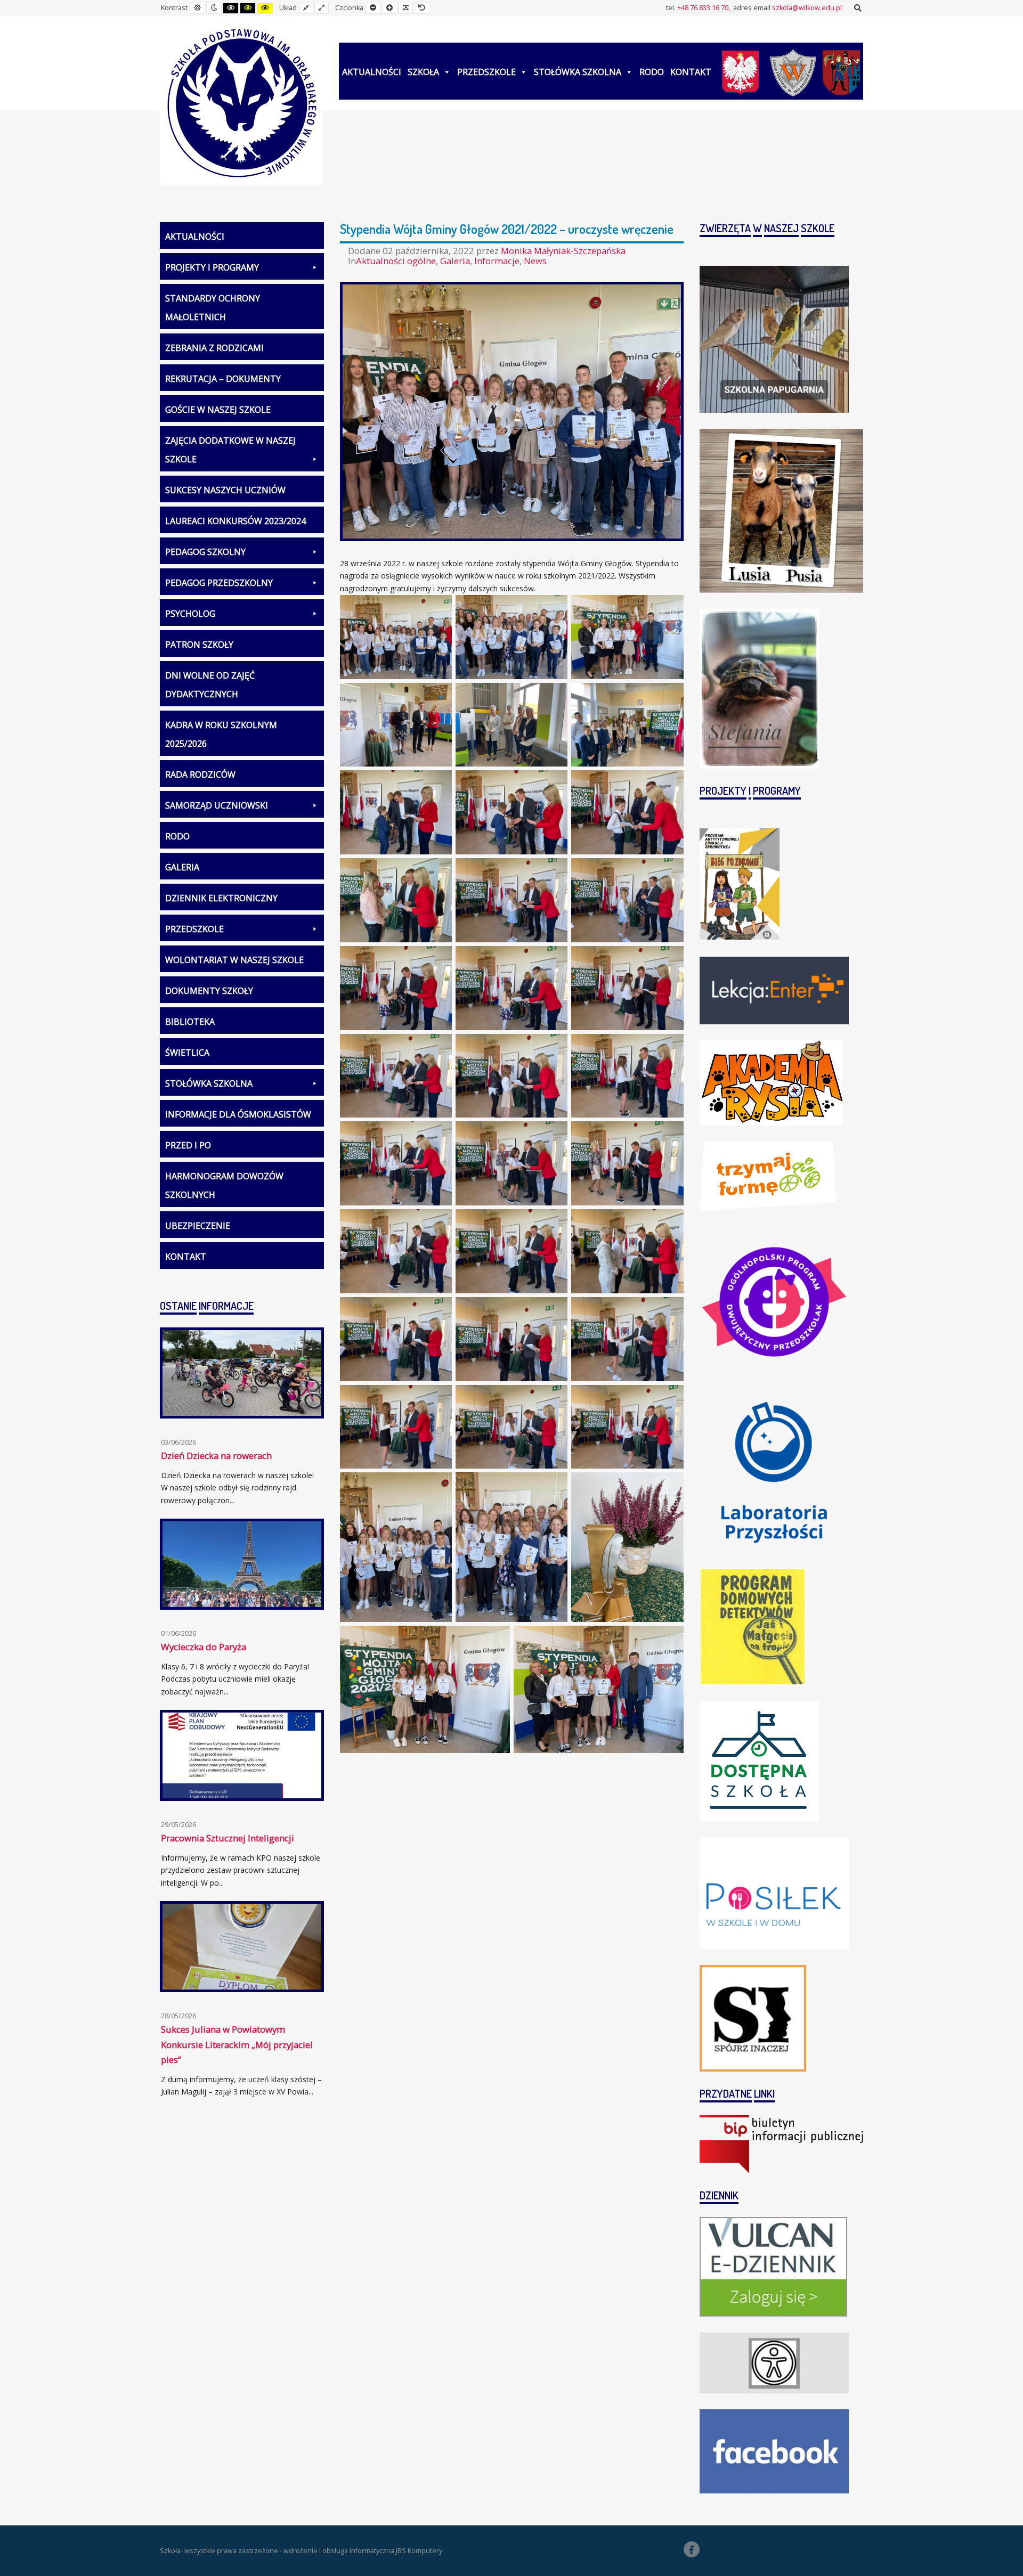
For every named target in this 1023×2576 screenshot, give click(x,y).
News (535, 261)
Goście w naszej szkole (218, 410)
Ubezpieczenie (198, 1226)
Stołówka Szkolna (578, 72)
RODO (652, 72)
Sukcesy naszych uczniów (225, 490)
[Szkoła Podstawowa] (241, 104)
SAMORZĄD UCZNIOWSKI (217, 805)
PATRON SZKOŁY (199, 645)
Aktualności (372, 72)
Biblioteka (190, 1022)
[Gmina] (841, 71)
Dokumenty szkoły (209, 991)
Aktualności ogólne (396, 261)
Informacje (497, 261)
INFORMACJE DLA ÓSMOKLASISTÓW (238, 1114)
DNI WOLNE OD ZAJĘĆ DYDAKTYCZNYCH (210, 685)
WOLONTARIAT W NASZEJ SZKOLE (234, 960)
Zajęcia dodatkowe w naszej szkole (230, 450)
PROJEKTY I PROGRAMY (212, 267)
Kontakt (691, 72)
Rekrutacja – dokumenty (223, 379)
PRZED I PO (188, 1145)
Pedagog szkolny (205, 552)
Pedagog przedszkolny (219, 583)
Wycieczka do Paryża (204, 1647)
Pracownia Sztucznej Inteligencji (228, 1838)
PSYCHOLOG (190, 614)
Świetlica (187, 1053)
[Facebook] (692, 2549)
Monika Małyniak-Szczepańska (563, 251)
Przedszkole (486, 72)
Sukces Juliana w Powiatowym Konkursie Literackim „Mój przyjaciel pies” (237, 2044)
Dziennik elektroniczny (221, 898)
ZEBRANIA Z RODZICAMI (214, 348)
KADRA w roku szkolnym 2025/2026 (221, 734)
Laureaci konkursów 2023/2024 (236, 521)
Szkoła (423, 72)
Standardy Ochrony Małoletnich (213, 308)
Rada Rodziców (200, 775)
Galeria (455, 261)
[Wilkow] (793, 71)
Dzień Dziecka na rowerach (216, 1456)
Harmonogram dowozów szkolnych (224, 1185)
